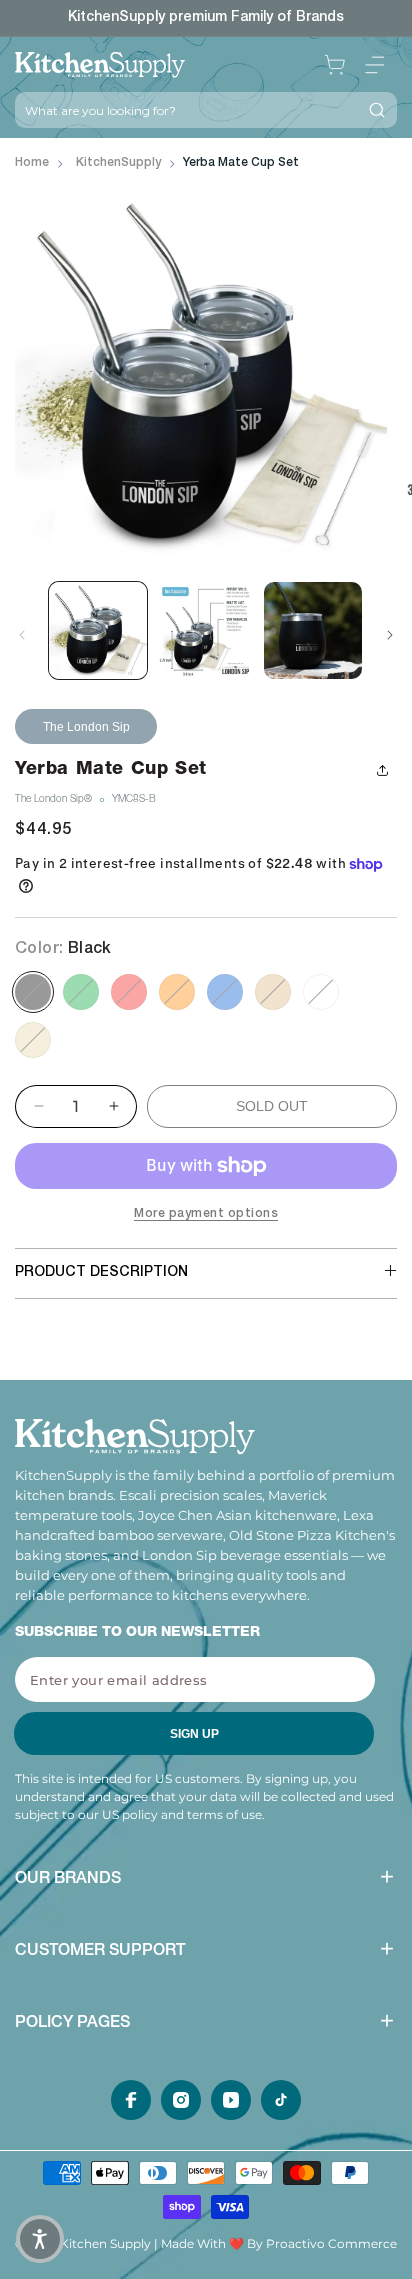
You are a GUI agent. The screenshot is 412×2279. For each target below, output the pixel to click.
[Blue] (225, 992)
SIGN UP (194, 1734)
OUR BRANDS (68, 1880)
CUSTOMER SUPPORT (100, 1952)
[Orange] (177, 992)
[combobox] (186, 110)
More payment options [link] (206, 1214)
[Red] (129, 992)
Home (32, 163)
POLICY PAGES (72, 2024)
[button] (375, 65)
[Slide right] (390, 635)
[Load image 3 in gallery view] (313, 631)
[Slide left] (22, 635)
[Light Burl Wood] (273, 992)
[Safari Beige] (33, 1040)
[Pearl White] (321, 992)
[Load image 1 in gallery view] (98, 631)
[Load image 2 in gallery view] (206, 631)
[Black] (33, 992)
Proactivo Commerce (331, 2243)
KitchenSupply (118, 163)
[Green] (81, 992)
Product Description (101, 1273)
